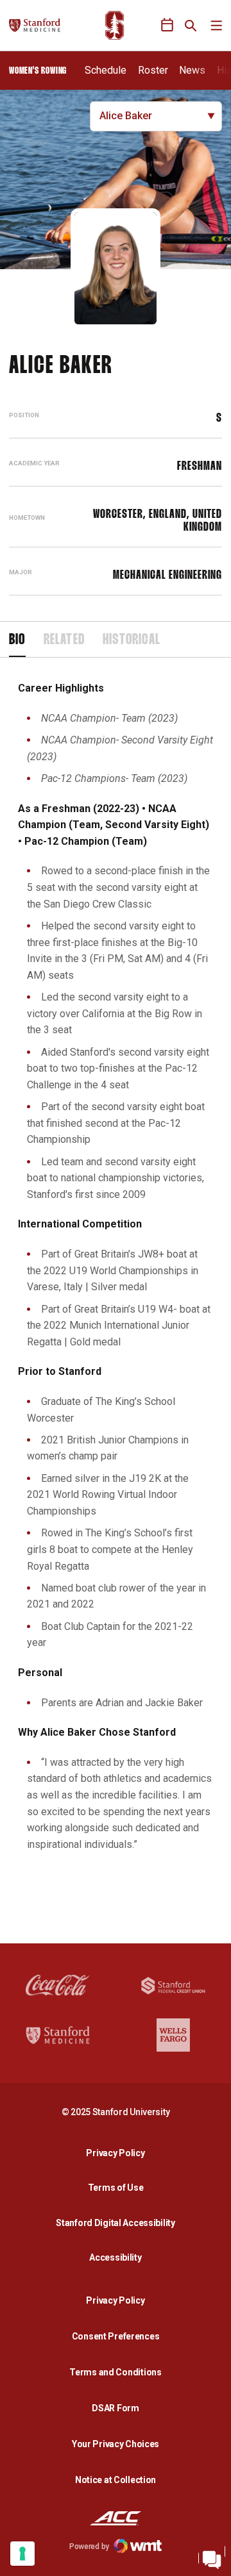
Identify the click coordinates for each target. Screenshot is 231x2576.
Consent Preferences (116, 2336)
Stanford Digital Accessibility (119, 2223)
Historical (132, 640)
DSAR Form (115, 2408)
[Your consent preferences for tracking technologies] (22, 2554)
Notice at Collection (116, 2480)
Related (64, 640)
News (192, 70)
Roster (153, 70)
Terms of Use (116, 2188)
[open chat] (212, 2557)
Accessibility (119, 2257)
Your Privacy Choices (116, 2444)
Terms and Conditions (115, 2372)
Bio (17, 640)
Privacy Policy (119, 2153)
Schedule (106, 70)
